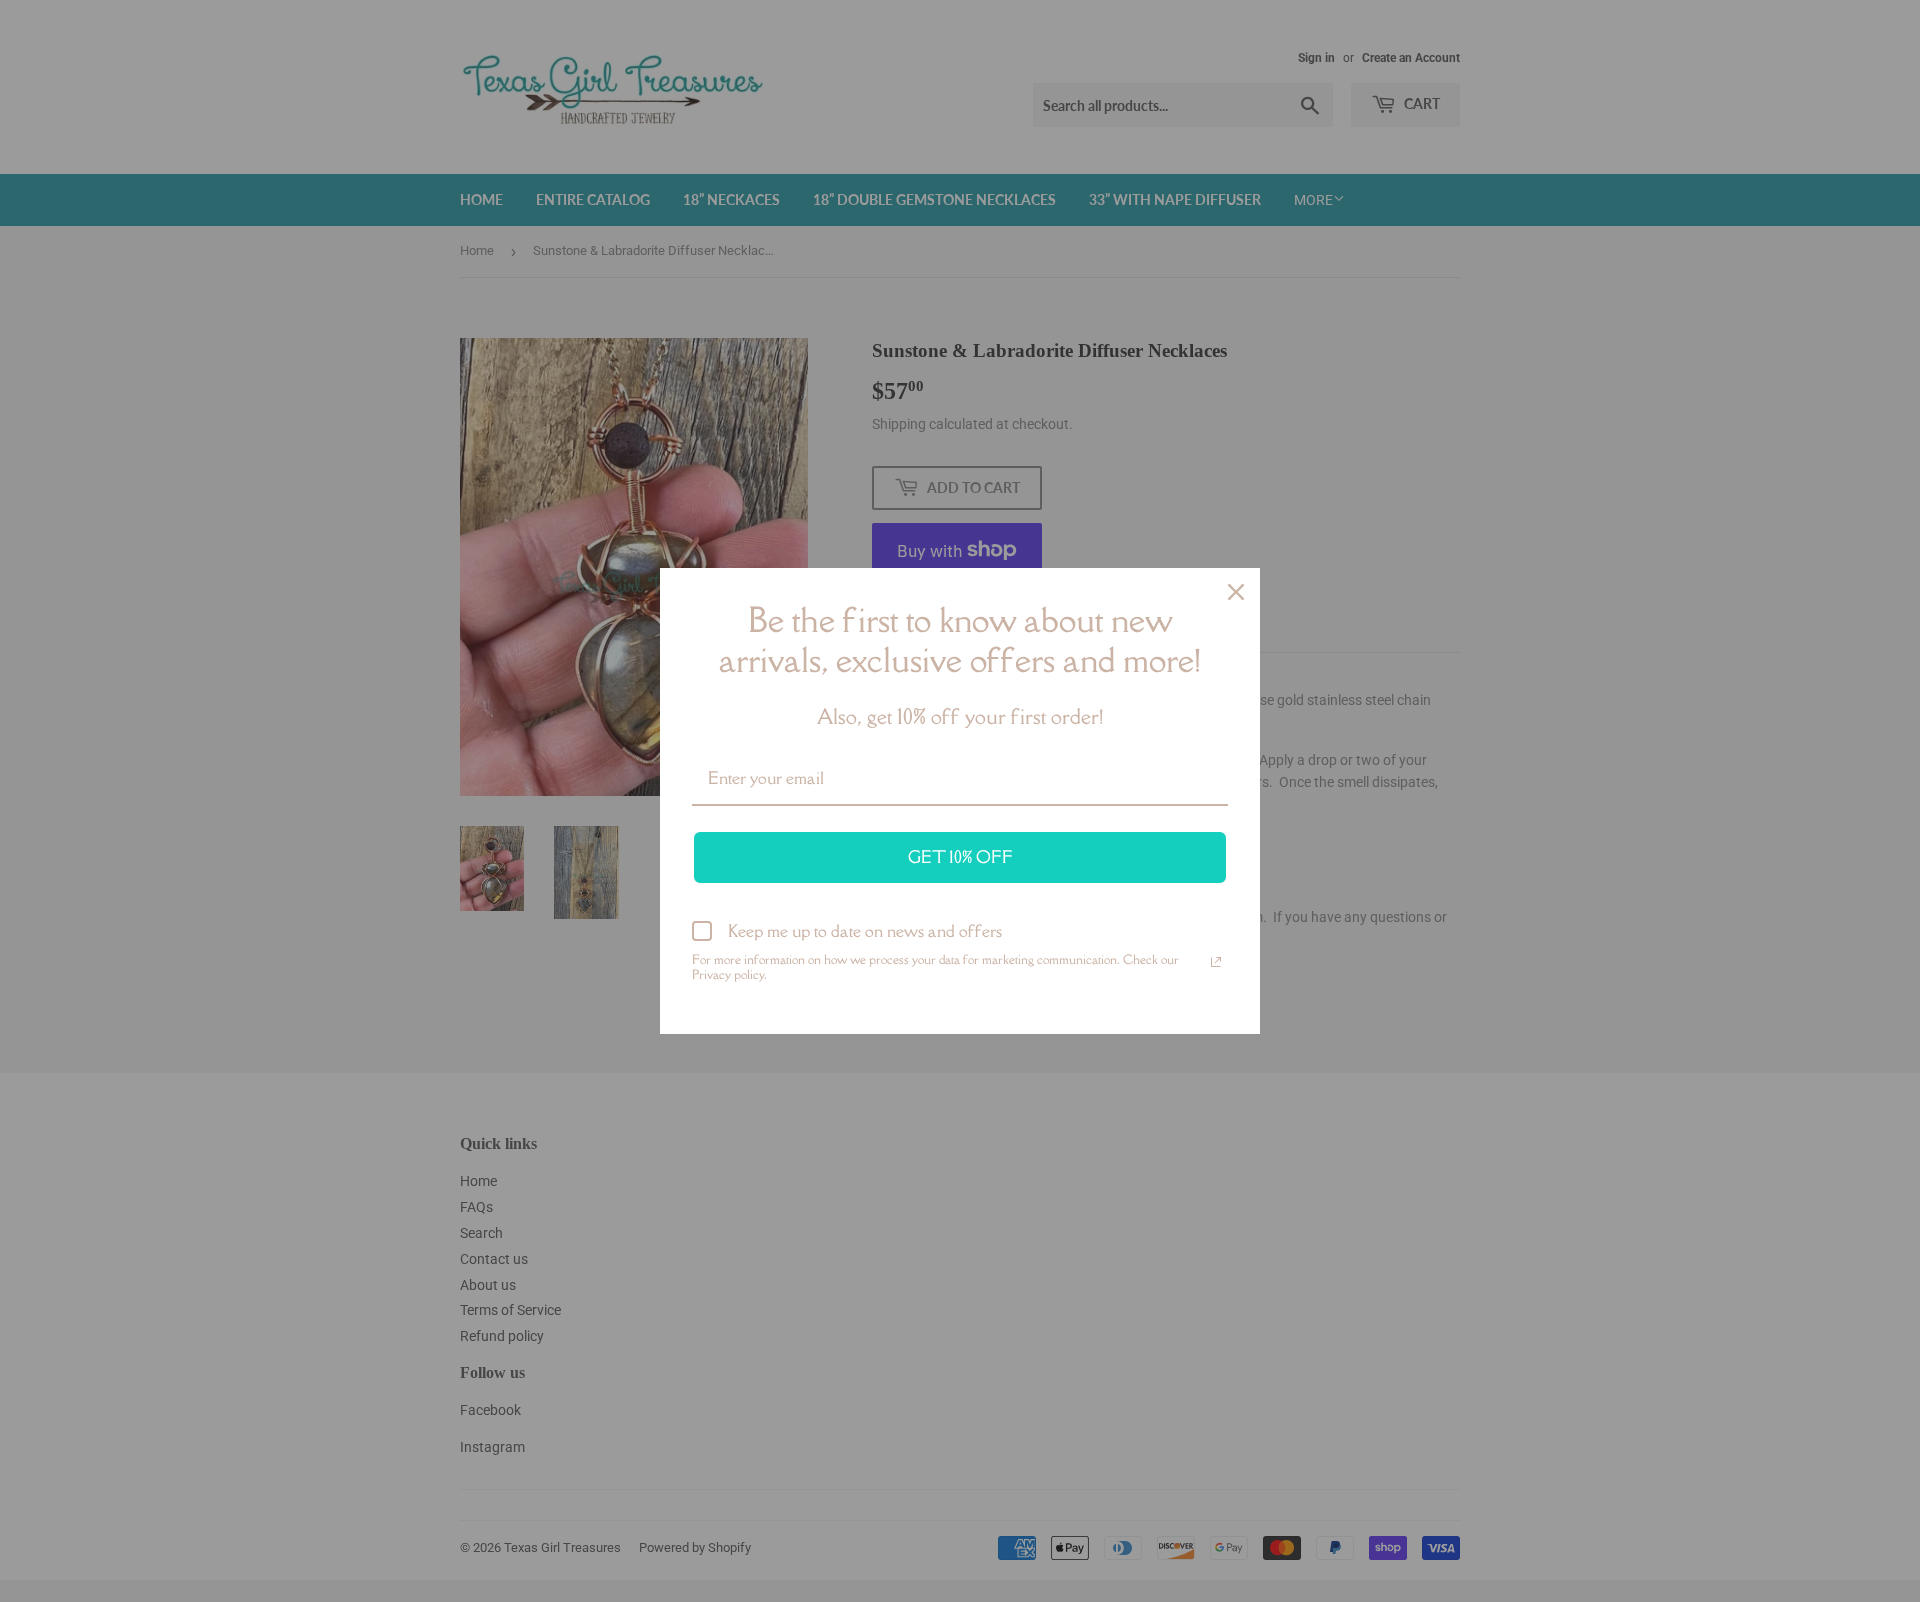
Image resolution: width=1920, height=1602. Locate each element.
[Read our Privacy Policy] (1216, 962)
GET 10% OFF (960, 857)
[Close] (1236, 592)
